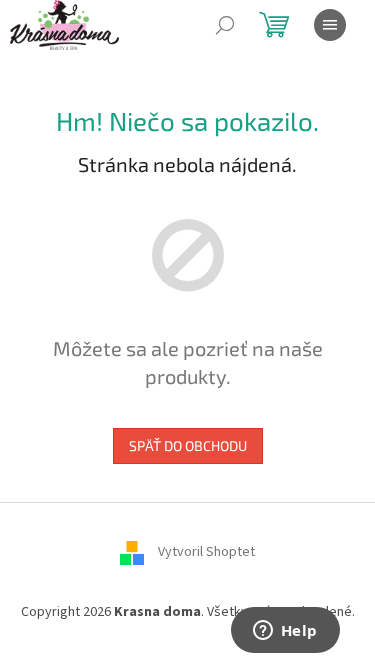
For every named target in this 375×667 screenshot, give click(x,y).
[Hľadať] (225, 25)
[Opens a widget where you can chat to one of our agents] (285, 632)
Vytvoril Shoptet (206, 553)
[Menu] (330, 25)
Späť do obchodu (188, 445)
